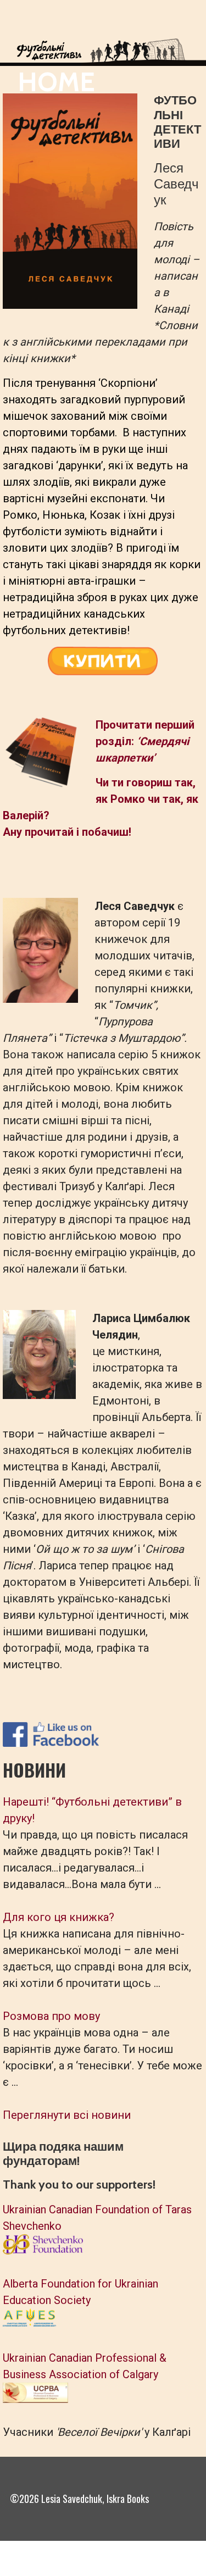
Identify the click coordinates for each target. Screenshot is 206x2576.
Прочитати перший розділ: (145, 741)
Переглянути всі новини (67, 2115)
